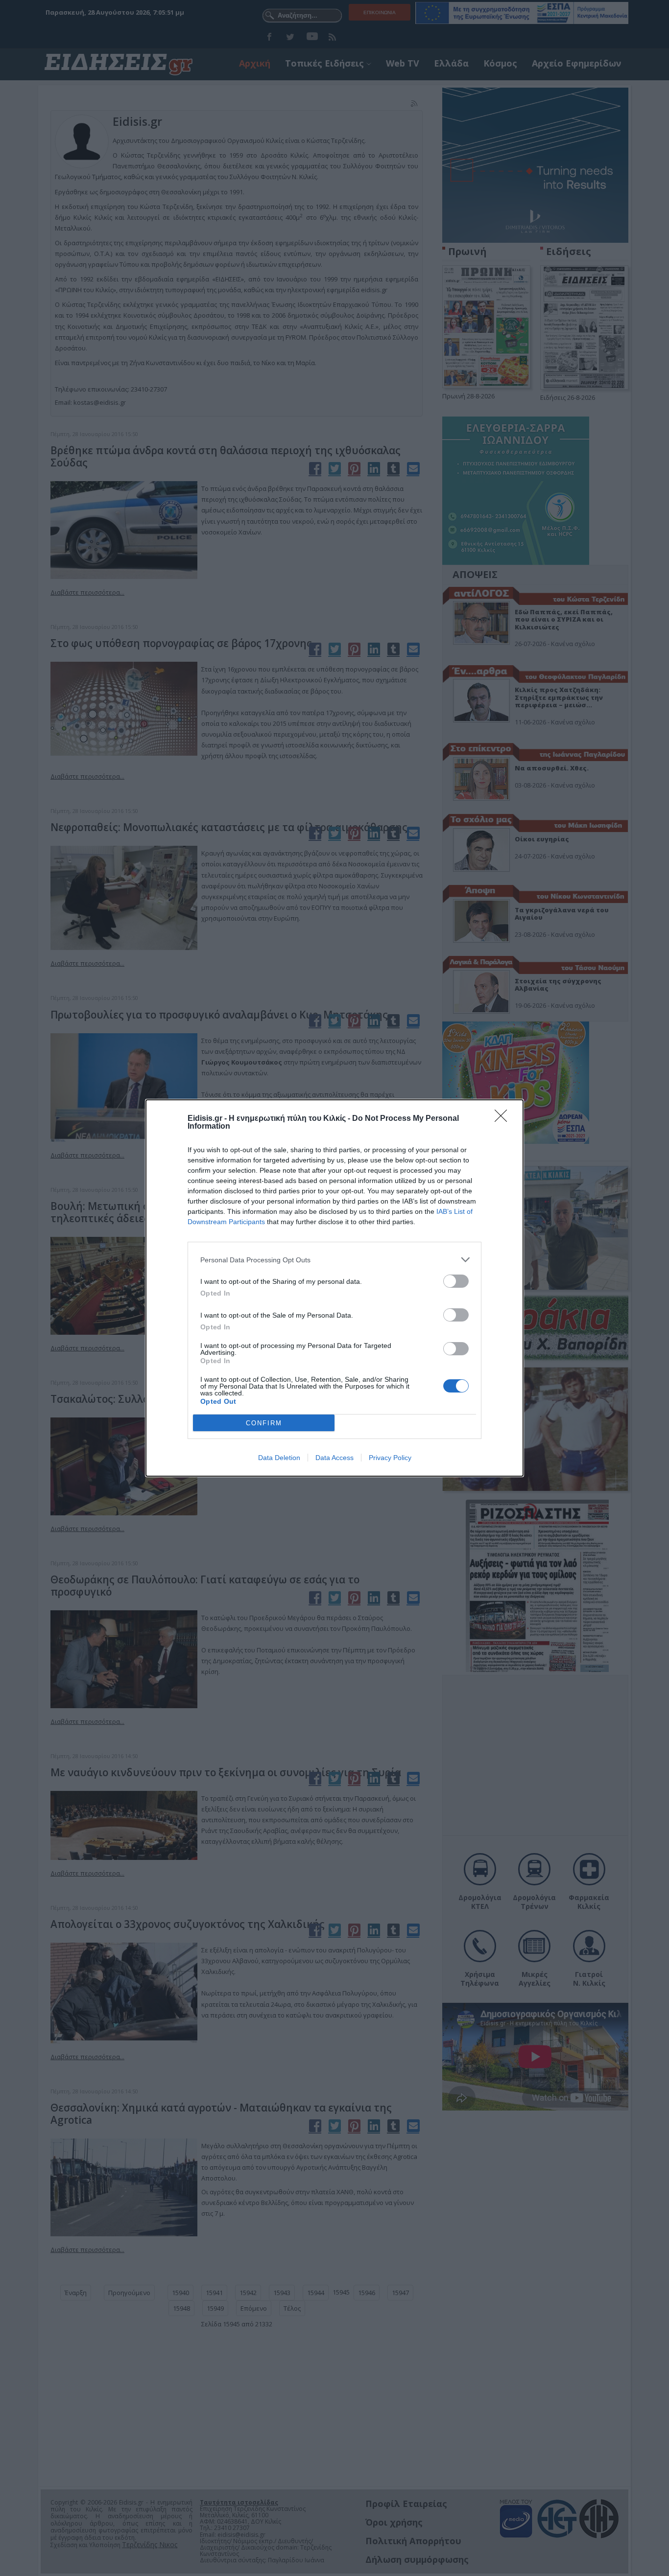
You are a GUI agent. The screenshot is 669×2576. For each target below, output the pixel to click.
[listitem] (334, 1260)
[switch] (456, 1281)
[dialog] (334, 1288)
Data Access (334, 1458)
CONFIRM (264, 1423)
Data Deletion (279, 1458)
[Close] (504, 1119)
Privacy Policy (390, 1458)
